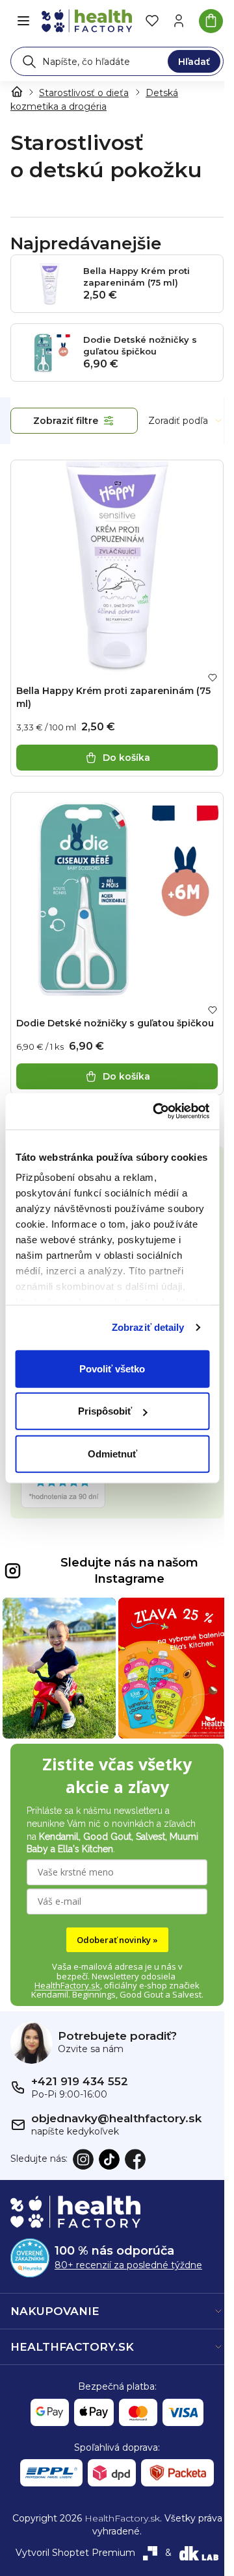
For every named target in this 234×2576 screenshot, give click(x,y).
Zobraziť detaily (148, 1327)
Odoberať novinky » (117, 1940)
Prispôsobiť (105, 1411)
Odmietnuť (112, 1453)
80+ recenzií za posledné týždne (128, 2265)
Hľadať (194, 62)
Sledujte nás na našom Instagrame (129, 1571)
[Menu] (23, 21)
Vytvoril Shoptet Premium (75, 2553)
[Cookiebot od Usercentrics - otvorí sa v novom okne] (157, 1111)
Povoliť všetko (112, 1368)
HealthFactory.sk (67, 1985)
